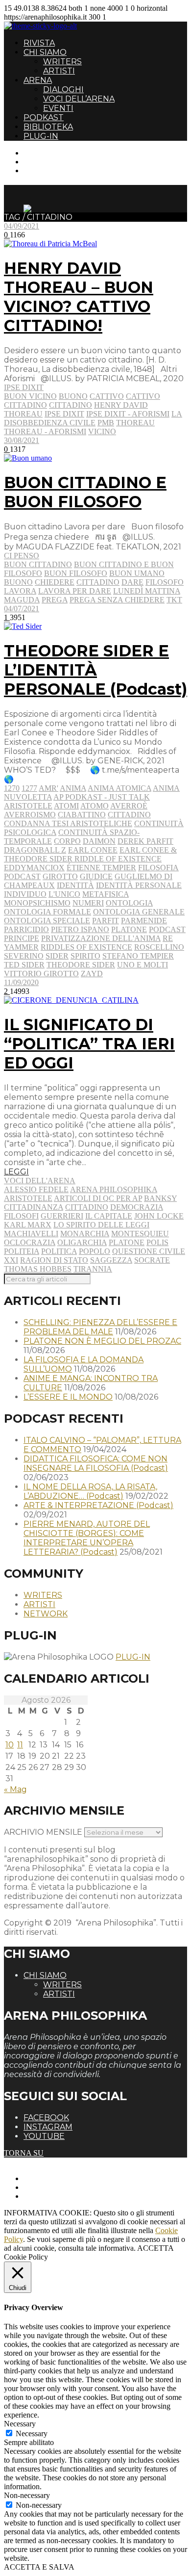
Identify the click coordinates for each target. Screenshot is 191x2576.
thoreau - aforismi (45, 431)
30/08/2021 (22, 440)
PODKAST (44, 117)
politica (59, 1251)
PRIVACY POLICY (56, 2187)
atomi (66, 806)
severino (24, 956)
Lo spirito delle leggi (101, 1225)
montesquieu (140, 1234)
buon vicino (30, 396)
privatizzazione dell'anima (101, 938)
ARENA (38, 80)
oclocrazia (30, 1242)
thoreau (135, 423)
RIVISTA (39, 43)
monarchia (85, 1234)
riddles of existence (86, 947)
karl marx (28, 1225)
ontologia (129, 903)
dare (132, 582)
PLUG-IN (41, 136)
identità (75, 885)
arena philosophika (114, 1189)
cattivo (107, 396)
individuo (25, 894)
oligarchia (82, 1242)
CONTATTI (43, 153)
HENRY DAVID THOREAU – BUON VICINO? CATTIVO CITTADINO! (79, 297)
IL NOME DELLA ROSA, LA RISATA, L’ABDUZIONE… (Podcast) (90, 1491)
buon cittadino (38, 564)
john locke (159, 1216)
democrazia (137, 1207)
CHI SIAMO (45, 52)
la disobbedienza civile (93, 418)
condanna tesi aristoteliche (68, 823)
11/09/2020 (21, 982)
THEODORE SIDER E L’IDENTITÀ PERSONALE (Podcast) (95, 670)
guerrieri (62, 1216)
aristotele (28, 806)
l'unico (64, 894)
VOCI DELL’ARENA (79, 99)
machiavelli (31, 1234)
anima (73, 788)
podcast (167, 929)
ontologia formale (48, 912)
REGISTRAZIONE (55, 162)
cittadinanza (34, 1207)
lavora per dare (75, 591)
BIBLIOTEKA (48, 127)
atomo (95, 806)
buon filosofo (76, 573)
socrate (152, 1260)
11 (20, 1745)
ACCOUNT (43, 170)
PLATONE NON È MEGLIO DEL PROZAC (102, 1341)
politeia (22, 1251)
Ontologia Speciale (47, 921)
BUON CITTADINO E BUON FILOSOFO (85, 492)
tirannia (93, 1269)
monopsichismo (37, 903)
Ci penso (22, 556)
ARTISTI (59, 71)
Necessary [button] (20, 2424)
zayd (92, 974)
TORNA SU (24, 2153)
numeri (88, 903)
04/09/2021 (22, 226)
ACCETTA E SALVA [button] (39, 2567)
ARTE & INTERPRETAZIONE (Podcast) (98, 1505)
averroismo (30, 815)
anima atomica (119, 788)
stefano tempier (138, 956)
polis (157, 1242)
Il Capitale (109, 1216)
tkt (174, 600)
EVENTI (58, 108)
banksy (160, 1198)
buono (73, 396)
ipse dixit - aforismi (128, 414)
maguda (22, 600)
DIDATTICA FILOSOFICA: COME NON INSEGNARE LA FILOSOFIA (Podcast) (96, 1463)
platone (129, 929)
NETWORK (46, 1614)
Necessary (32, 2433)
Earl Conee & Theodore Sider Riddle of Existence (90, 854)
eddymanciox (34, 868)
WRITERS (62, 62)
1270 (12, 788)
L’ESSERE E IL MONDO (68, 1397)
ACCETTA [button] (155, 2248)
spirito (85, 956)
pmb (106, 423)
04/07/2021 (22, 609)
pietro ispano (80, 929)
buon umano (137, 573)
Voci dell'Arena (40, 1181)
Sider (57, 956)
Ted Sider (24, 965)
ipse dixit (64, 414)
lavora (20, 591)
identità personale (139, 885)
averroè (129, 806)
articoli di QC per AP (98, 1198)
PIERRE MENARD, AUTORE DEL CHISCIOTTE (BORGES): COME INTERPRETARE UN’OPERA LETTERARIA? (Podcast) (87, 1538)
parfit (106, 921)
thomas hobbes (38, 1269)
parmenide (144, 921)
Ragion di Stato (54, 1260)
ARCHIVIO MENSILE (43, 1832)
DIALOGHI (63, 90)
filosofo (165, 582)
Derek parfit (145, 841)
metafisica (106, 894)
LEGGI (16, 1172)
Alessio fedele (36, 1189)
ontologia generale (139, 912)
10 (10, 1745)
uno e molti (143, 965)
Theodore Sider (81, 965)
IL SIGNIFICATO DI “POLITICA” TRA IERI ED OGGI (89, 1044)
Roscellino (159, 947)
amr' (48, 788)
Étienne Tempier (101, 868)
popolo (95, 1251)
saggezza (111, 1260)
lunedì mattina (147, 591)
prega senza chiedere (117, 600)
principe (22, 938)
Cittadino (71, 405)
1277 (29, 788)
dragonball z (35, 850)
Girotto (60, 876)
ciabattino (82, 815)
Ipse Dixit (24, 387)
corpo (67, 841)
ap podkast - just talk (102, 797)
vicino (102, 431)
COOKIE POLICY (54, 2196)
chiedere (55, 582)
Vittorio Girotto (41, 974)
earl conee (93, 850)
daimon (99, 841)
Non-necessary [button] (27, 2495)
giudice (96, 876)
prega (55, 600)
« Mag (15, 1789)
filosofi (21, 1216)
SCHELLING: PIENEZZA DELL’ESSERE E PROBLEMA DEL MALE (100, 1327)
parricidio (26, 929)
